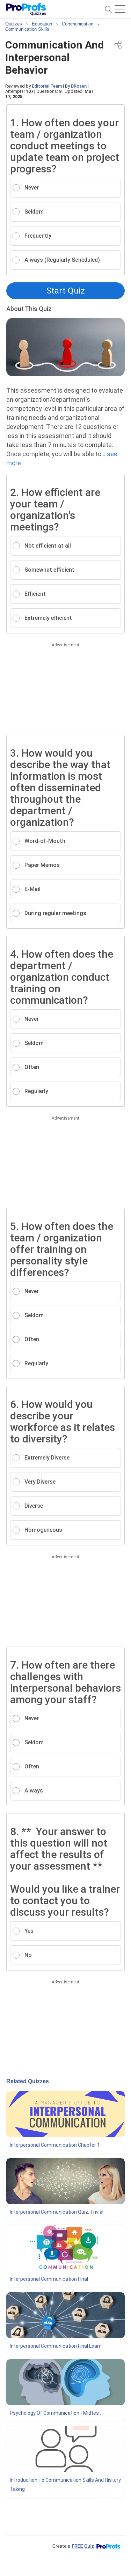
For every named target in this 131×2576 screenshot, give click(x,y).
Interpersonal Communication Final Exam (56, 2346)
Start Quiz (66, 291)
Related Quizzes (28, 2081)
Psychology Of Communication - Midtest (55, 2413)
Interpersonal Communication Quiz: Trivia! (57, 2212)
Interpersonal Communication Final (49, 2279)
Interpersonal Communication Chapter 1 (55, 2145)
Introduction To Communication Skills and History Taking (65, 2485)
